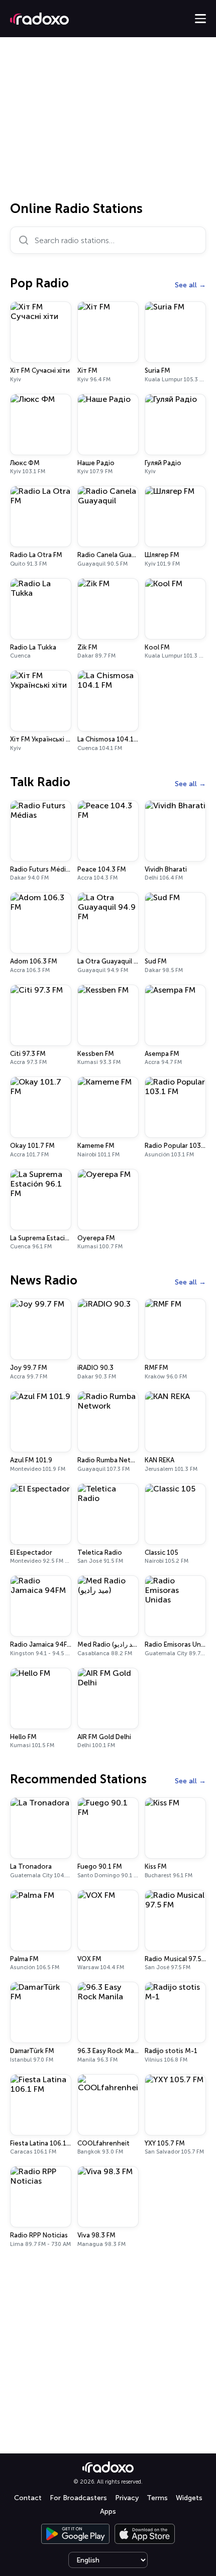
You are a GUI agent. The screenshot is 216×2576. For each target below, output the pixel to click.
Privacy (127, 2498)
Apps (108, 2511)
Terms (157, 2498)
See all (186, 285)
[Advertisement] (108, 123)
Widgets (189, 2498)
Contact (28, 2498)
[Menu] (200, 19)
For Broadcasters (78, 2498)
